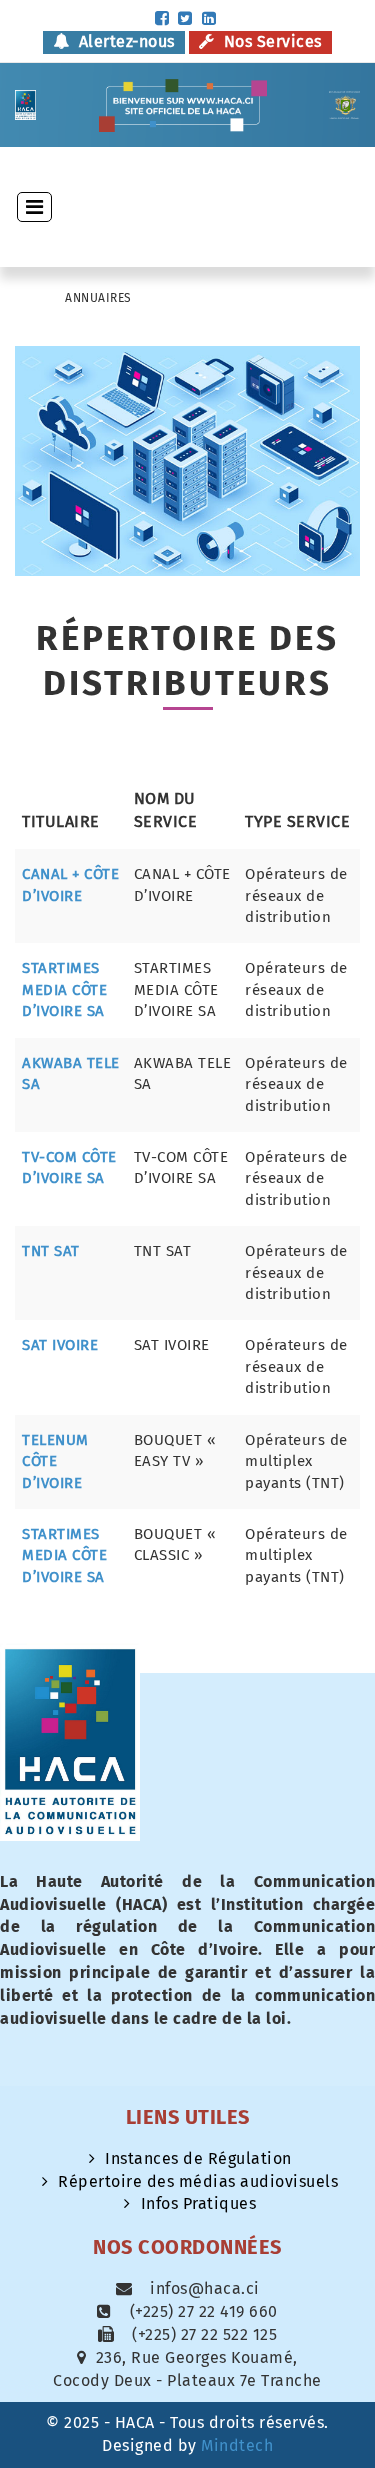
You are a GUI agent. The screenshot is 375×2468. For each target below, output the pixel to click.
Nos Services (270, 41)
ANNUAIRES (98, 298)
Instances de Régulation (198, 2158)
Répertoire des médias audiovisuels (198, 2181)
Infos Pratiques (198, 2203)
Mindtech (237, 2445)
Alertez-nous (124, 41)
